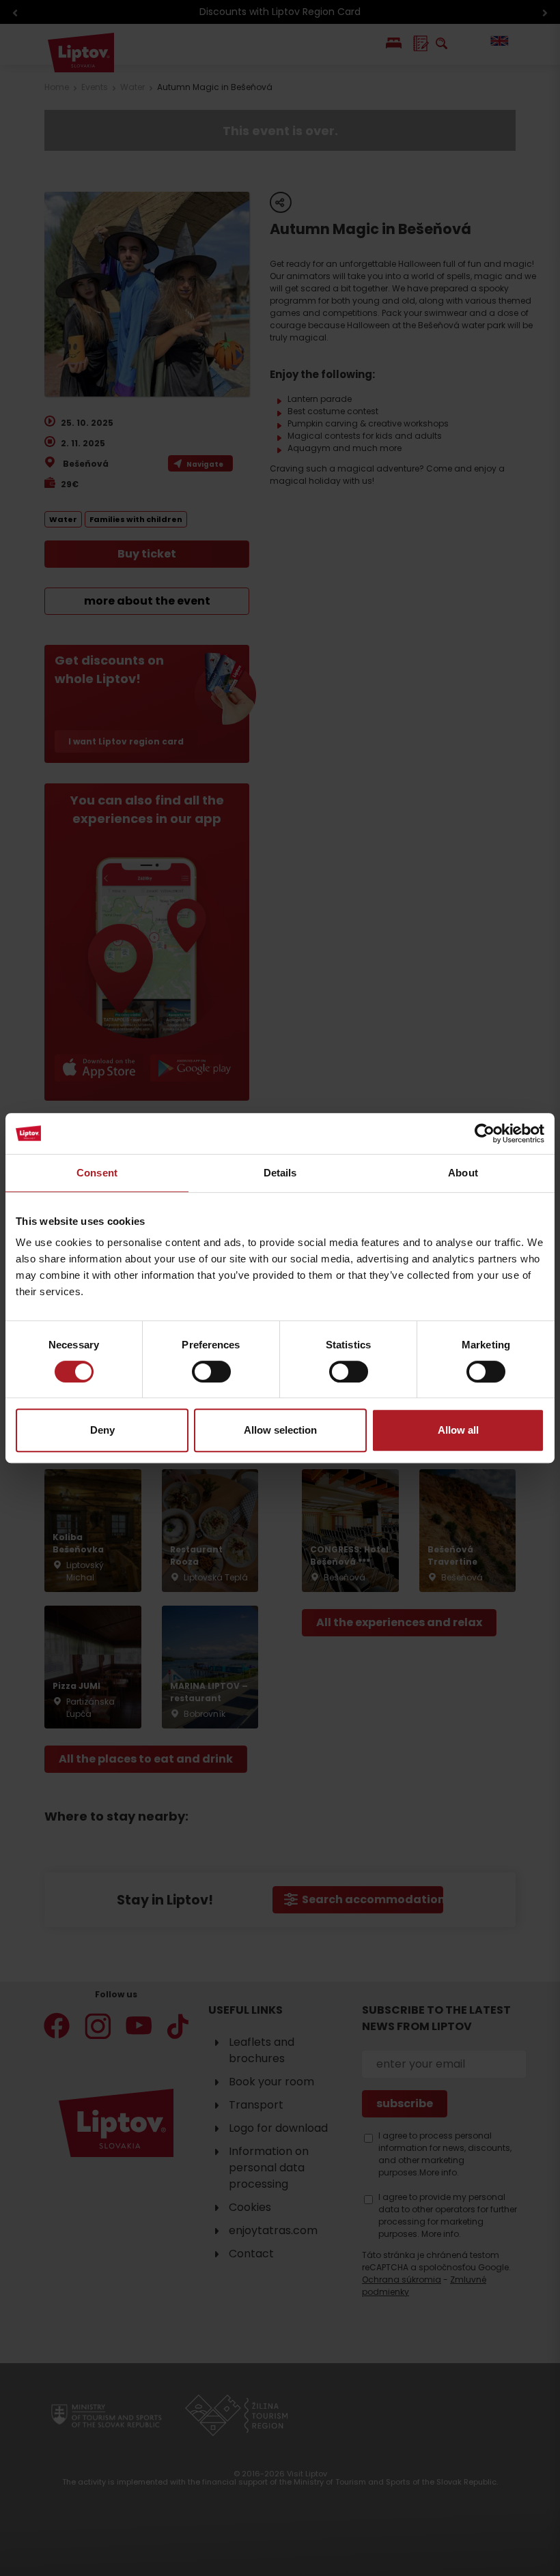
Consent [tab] (97, 1173)
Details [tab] (280, 1173)
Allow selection (280, 1430)
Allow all (458, 1430)
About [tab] (463, 1173)
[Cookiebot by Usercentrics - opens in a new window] (485, 1133)
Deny (102, 1430)
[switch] (211, 1372)
